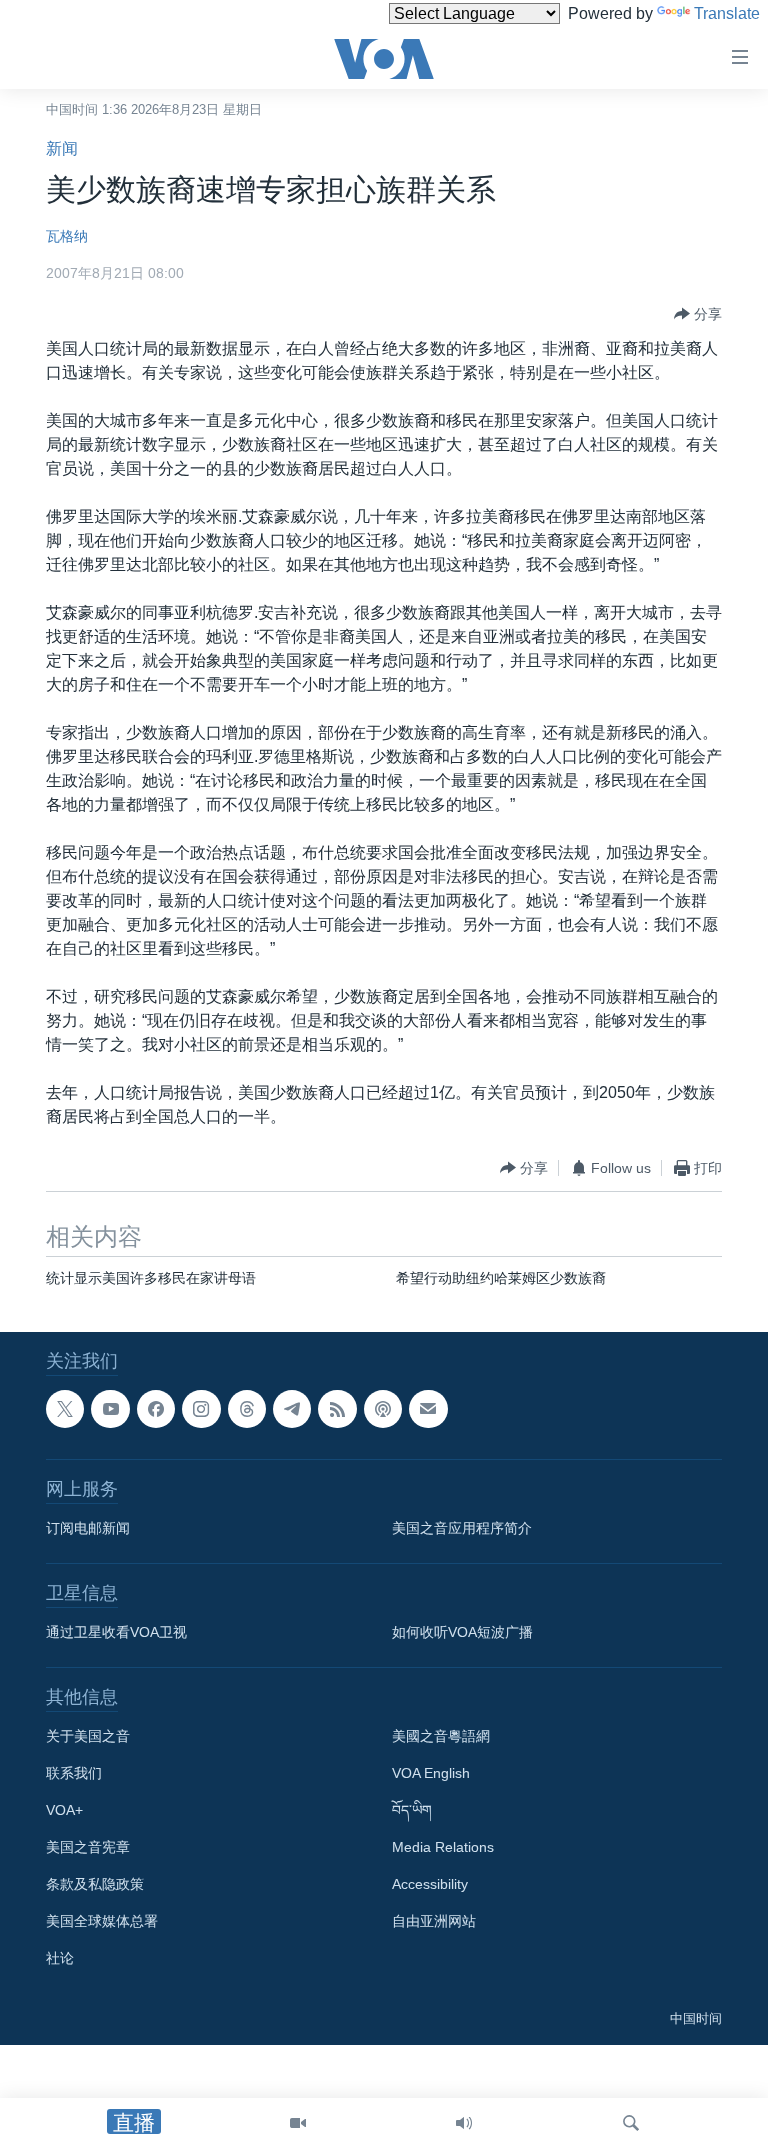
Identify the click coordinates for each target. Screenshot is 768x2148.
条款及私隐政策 (95, 1885)
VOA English (431, 1774)
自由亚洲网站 (434, 1922)
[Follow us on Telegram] (292, 1409)
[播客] (383, 1409)
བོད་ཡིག (412, 1811)
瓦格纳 (67, 236)
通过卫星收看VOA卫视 (116, 1633)
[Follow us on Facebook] (156, 1409)
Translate (727, 13)
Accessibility (430, 1885)
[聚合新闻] (337, 1409)
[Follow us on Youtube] (110, 1409)
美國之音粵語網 (441, 1737)
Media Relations (443, 1848)
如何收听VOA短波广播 (462, 1633)
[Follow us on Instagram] (201, 1409)
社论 (60, 1959)
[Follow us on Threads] (247, 1409)
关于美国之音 (88, 1737)
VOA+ (64, 1811)
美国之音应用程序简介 (462, 1529)
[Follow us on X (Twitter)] (65, 1409)
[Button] (698, 314)
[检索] (631, 2123)
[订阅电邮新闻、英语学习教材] (428, 1409)
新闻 (62, 148)
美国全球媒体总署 (102, 1922)
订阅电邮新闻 (88, 1529)
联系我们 (74, 1774)
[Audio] (464, 2123)
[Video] (298, 2123)
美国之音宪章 (88, 1848)
